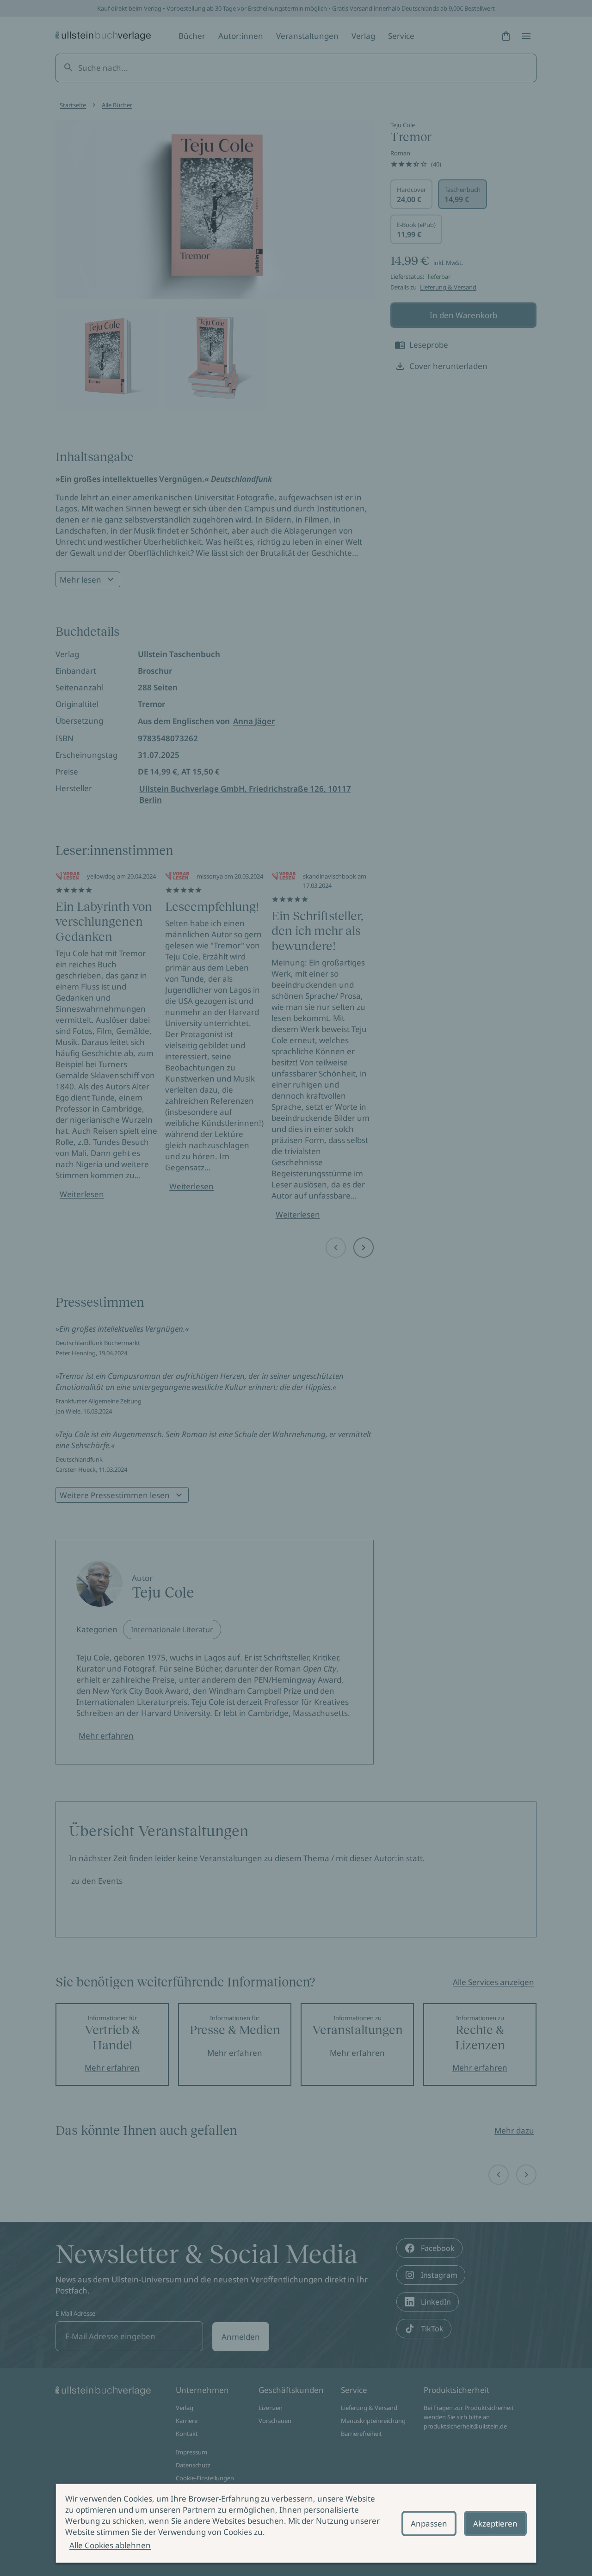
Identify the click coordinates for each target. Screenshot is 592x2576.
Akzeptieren (495, 2524)
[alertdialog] (296, 2523)
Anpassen (429, 2524)
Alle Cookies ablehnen (110, 2545)
